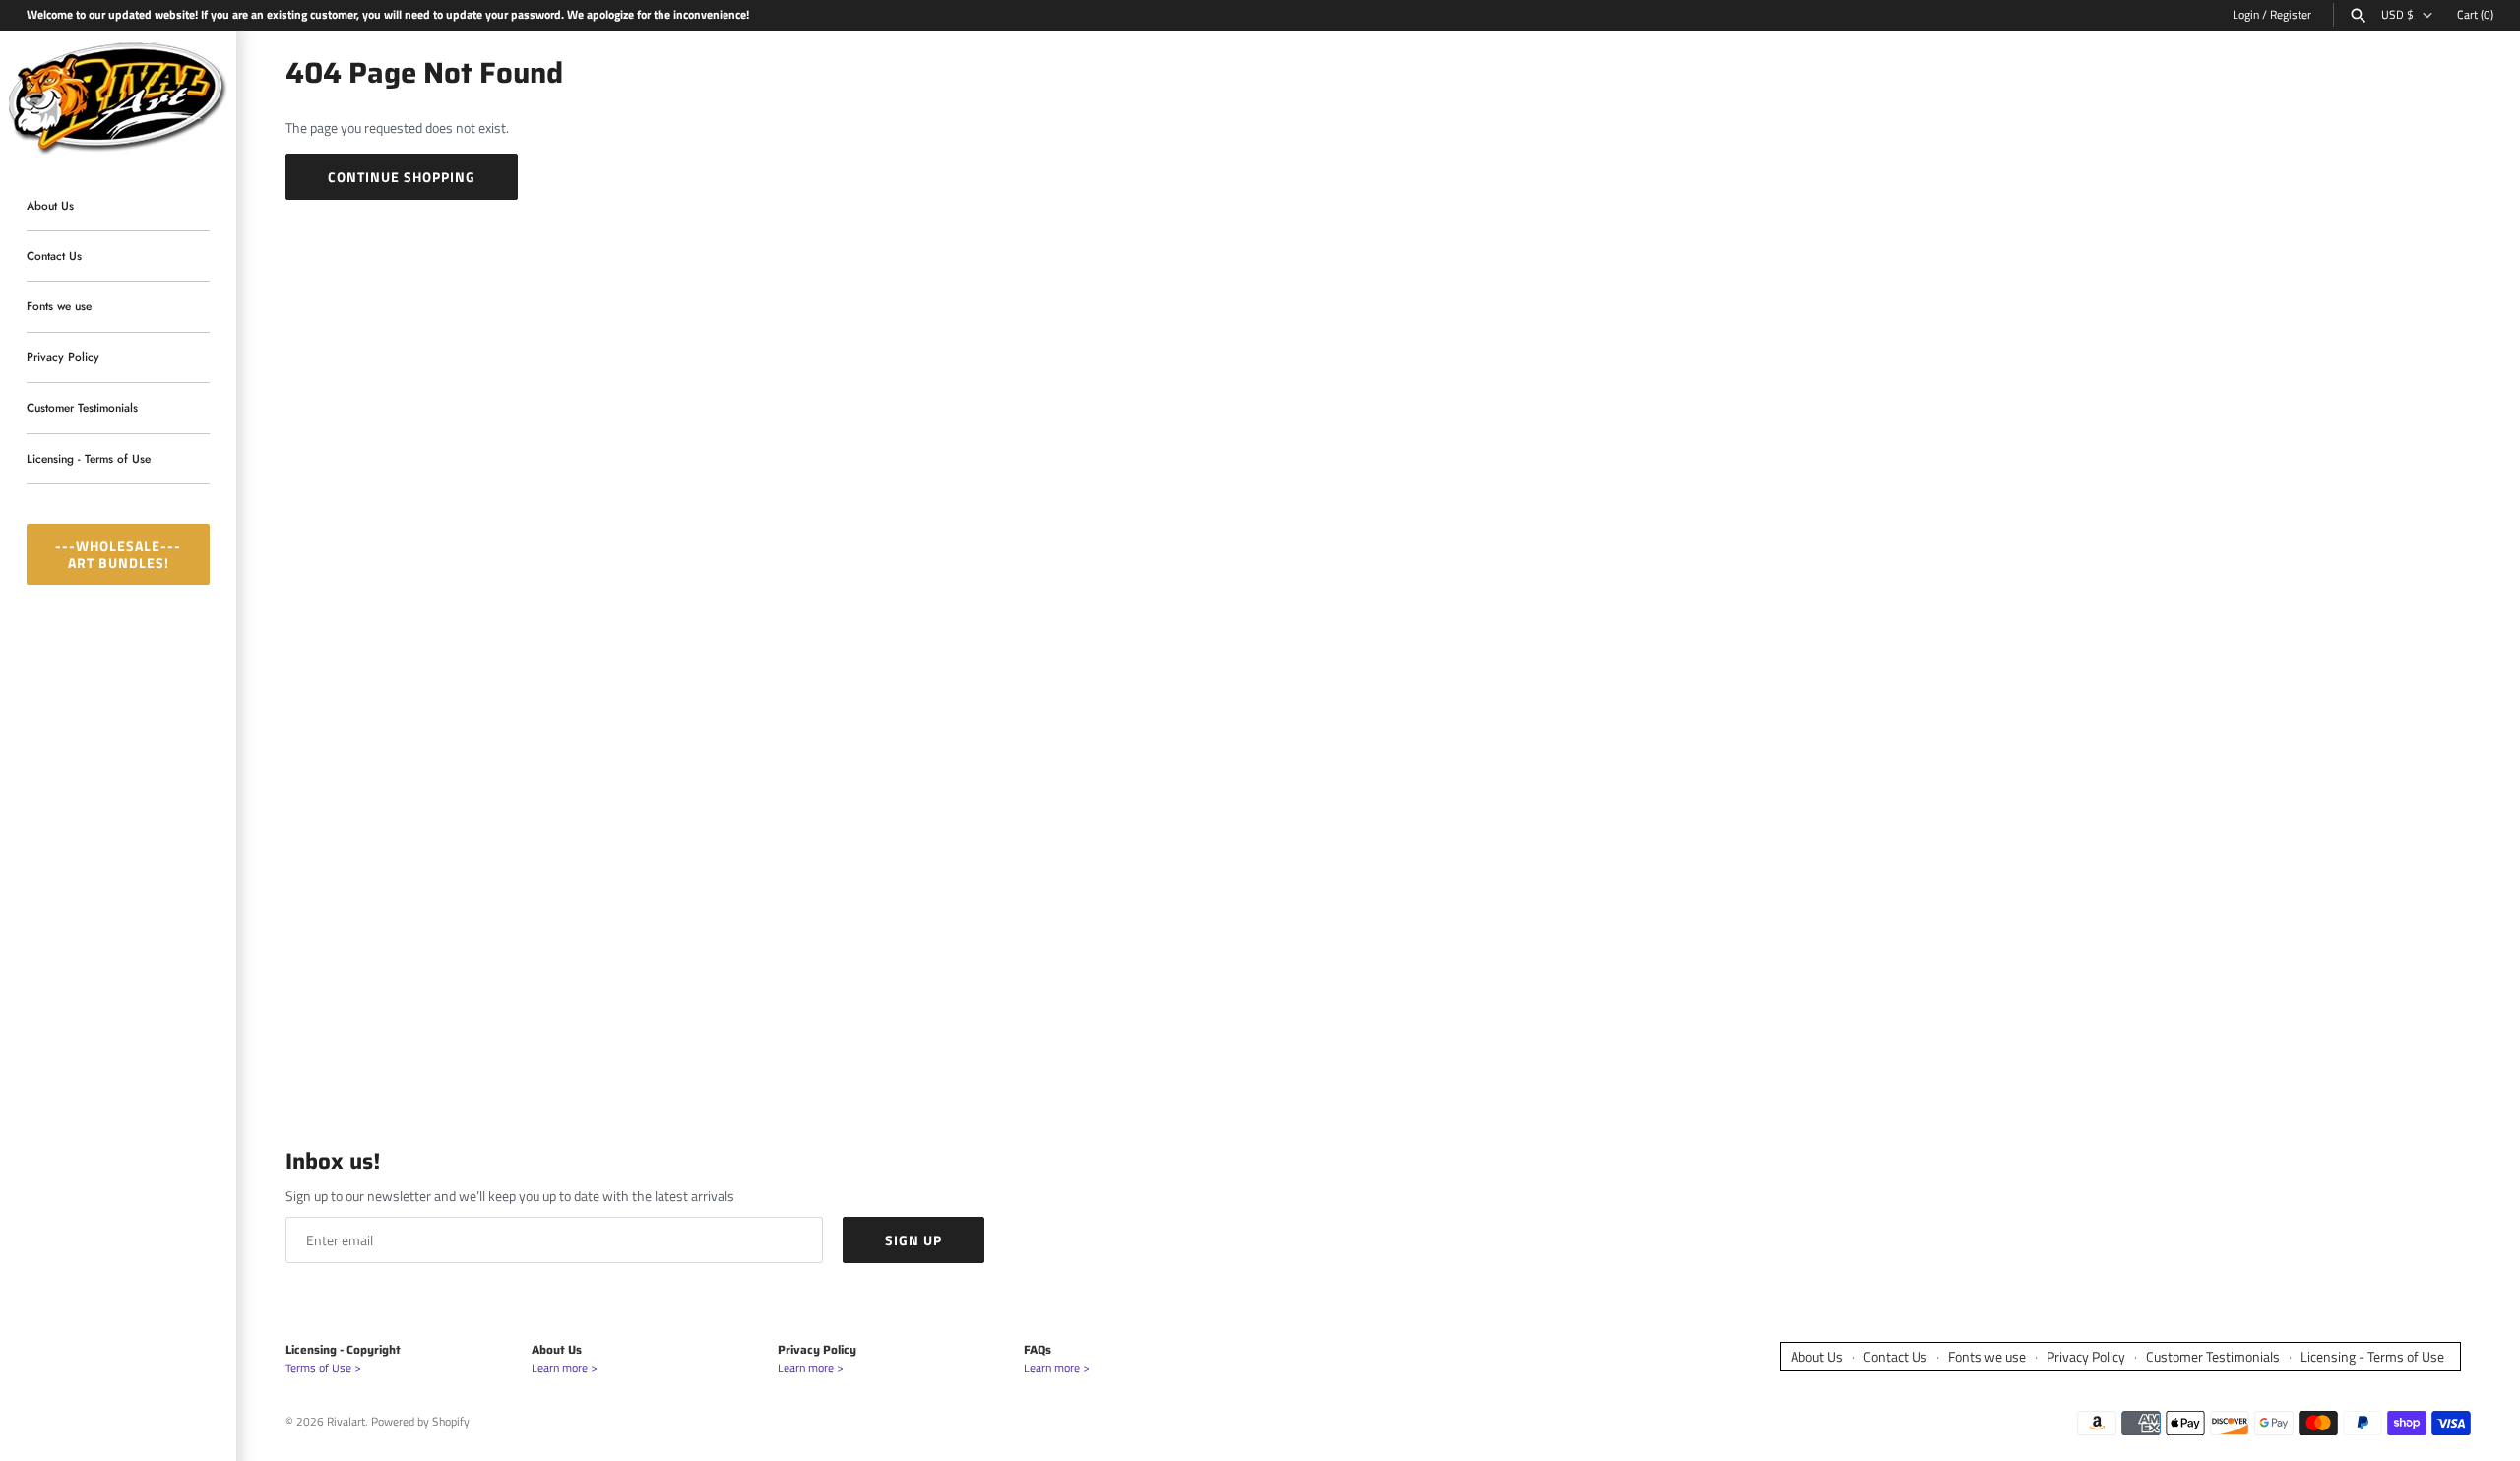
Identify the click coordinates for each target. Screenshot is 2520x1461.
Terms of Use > (323, 1368)
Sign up (913, 1240)
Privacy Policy (63, 357)
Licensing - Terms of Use (89, 458)
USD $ (2397, 15)
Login (2246, 15)
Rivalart (346, 1422)
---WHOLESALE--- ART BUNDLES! (118, 554)
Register (2291, 15)
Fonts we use (59, 307)
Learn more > (565, 1368)
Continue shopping (402, 177)
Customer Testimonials (82, 408)
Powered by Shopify (420, 1422)
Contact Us (54, 255)
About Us (50, 205)
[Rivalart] (118, 96)
